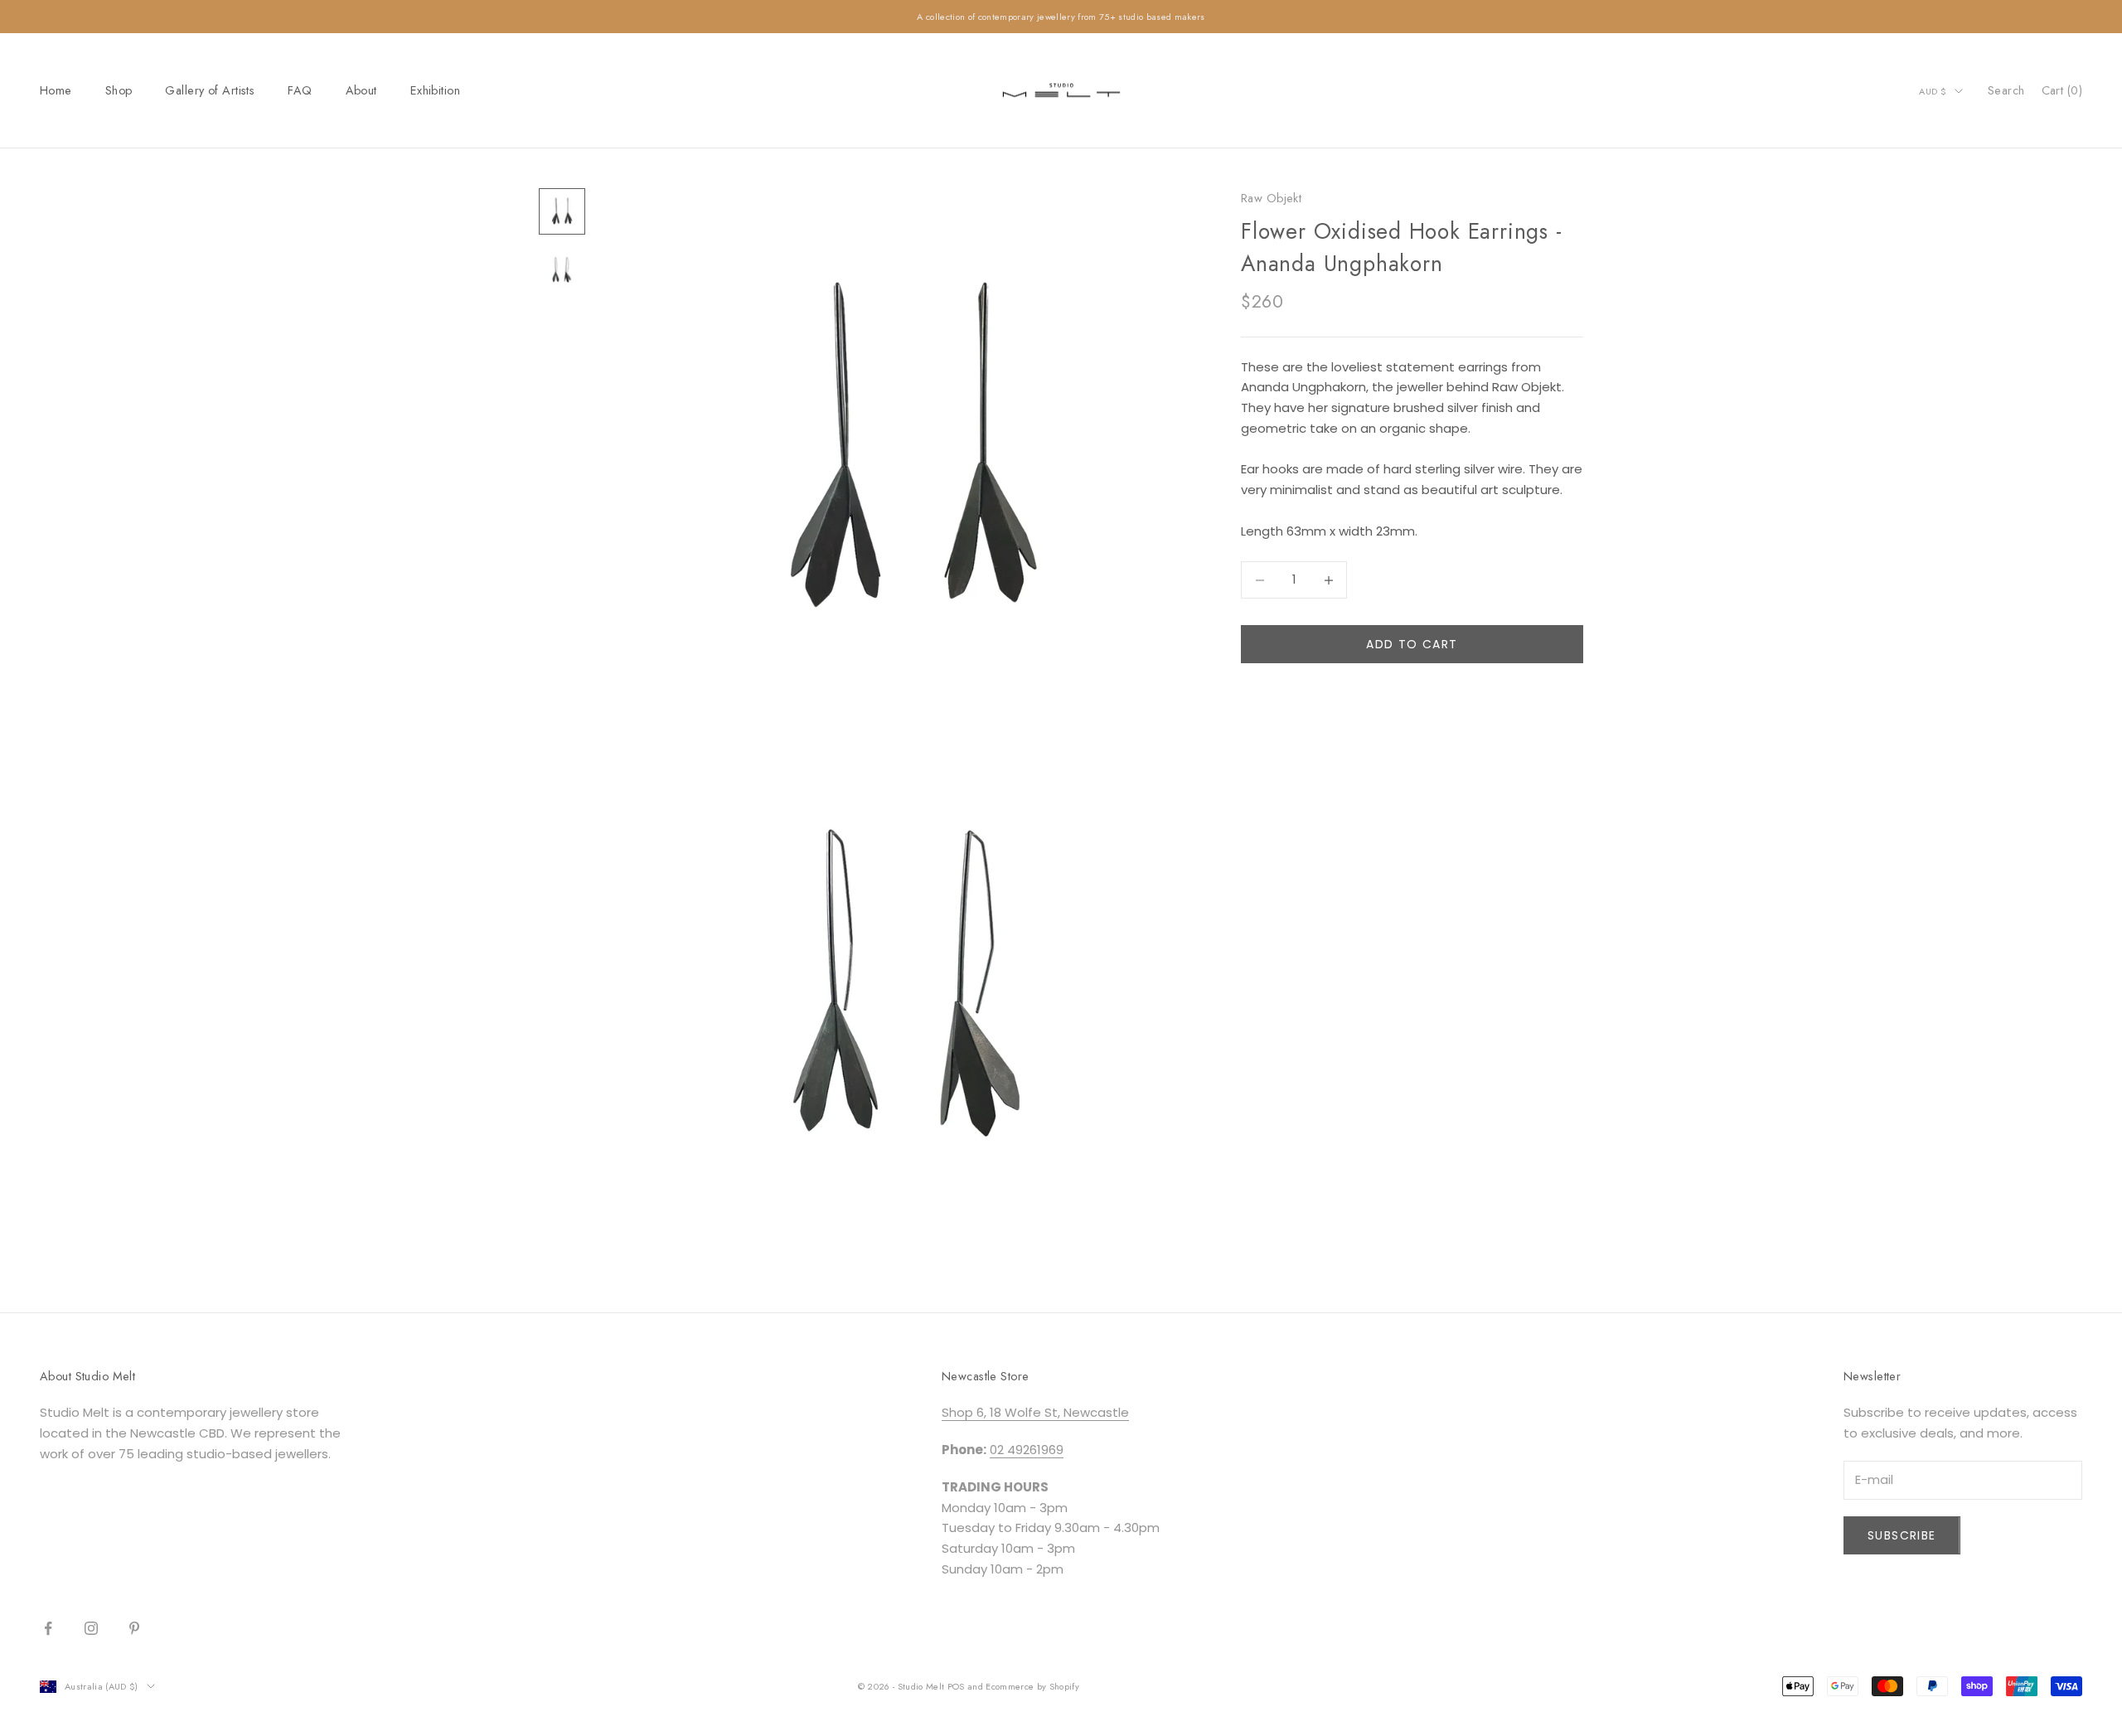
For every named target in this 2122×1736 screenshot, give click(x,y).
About (361, 90)
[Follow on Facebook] (48, 1628)
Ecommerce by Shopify (1032, 1686)
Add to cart (1412, 644)
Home (56, 90)
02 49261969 (1027, 1450)
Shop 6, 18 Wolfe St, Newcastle (1035, 1412)
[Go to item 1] (562, 211)
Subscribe (1902, 1535)
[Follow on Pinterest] (134, 1628)
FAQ (300, 90)
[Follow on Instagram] (91, 1628)
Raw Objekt (1271, 198)
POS (956, 1686)
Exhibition (435, 90)
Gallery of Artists (210, 90)
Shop (119, 90)
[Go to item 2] (562, 271)
